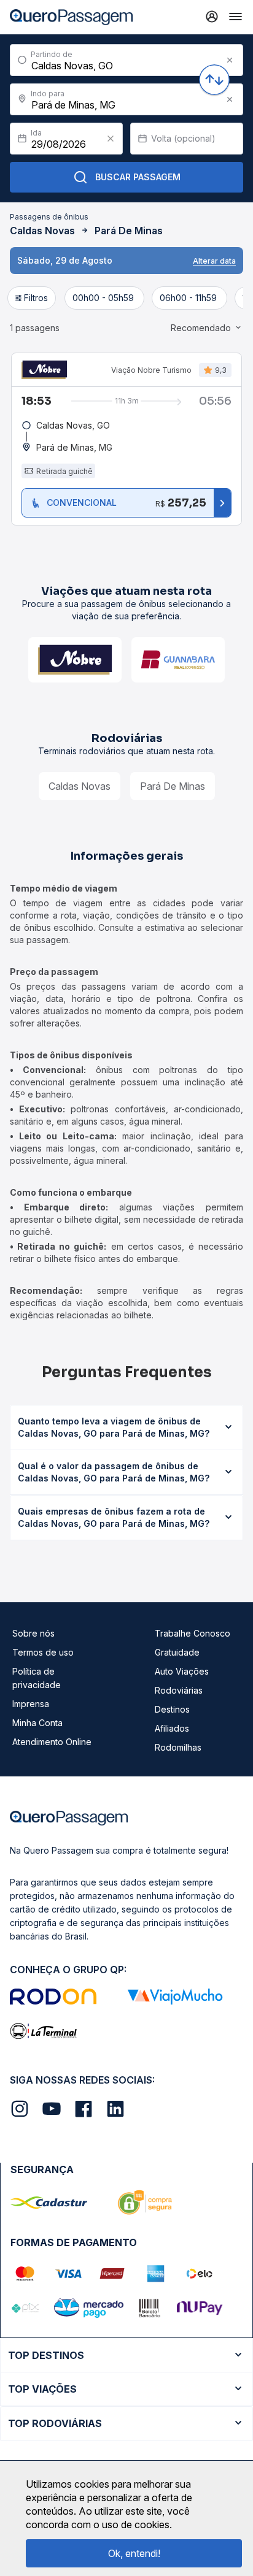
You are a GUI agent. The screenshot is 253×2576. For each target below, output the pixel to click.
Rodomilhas (178, 1747)
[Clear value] (111, 139)
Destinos (172, 1709)
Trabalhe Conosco (193, 1633)
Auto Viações (182, 1671)
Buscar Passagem (138, 177)
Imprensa (31, 1704)
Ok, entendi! (134, 2553)
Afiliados (172, 1728)
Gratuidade (177, 1652)
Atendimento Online (52, 1742)
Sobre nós (33, 1633)
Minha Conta (37, 1723)
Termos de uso (43, 1652)
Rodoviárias (179, 1690)
